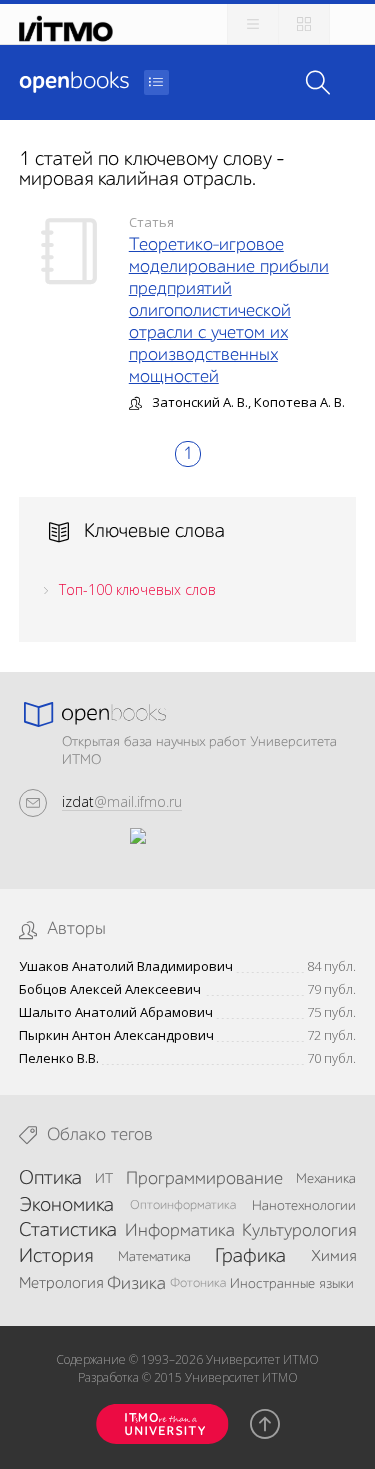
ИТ (104, 1179)
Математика (154, 1257)
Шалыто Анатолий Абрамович (116, 1012)
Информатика (180, 1231)
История (56, 1257)
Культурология (299, 1231)
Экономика (66, 1206)
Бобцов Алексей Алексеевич (110, 989)
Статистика (68, 1231)
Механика (326, 1179)
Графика (250, 1257)
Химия (333, 1257)
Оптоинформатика (183, 1205)
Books (74, 82)
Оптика (50, 1179)
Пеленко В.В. (59, 1058)
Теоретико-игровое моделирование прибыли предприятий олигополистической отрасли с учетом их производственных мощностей (229, 311)
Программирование (204, 1179)
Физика (136, 1284)
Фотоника (198, 1283)
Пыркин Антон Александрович (116, 1035)
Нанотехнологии (304, 1206)
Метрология (61, 1284)
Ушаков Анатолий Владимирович (126, 966)
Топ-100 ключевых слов (137, 589)
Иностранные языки (292, 1284)
